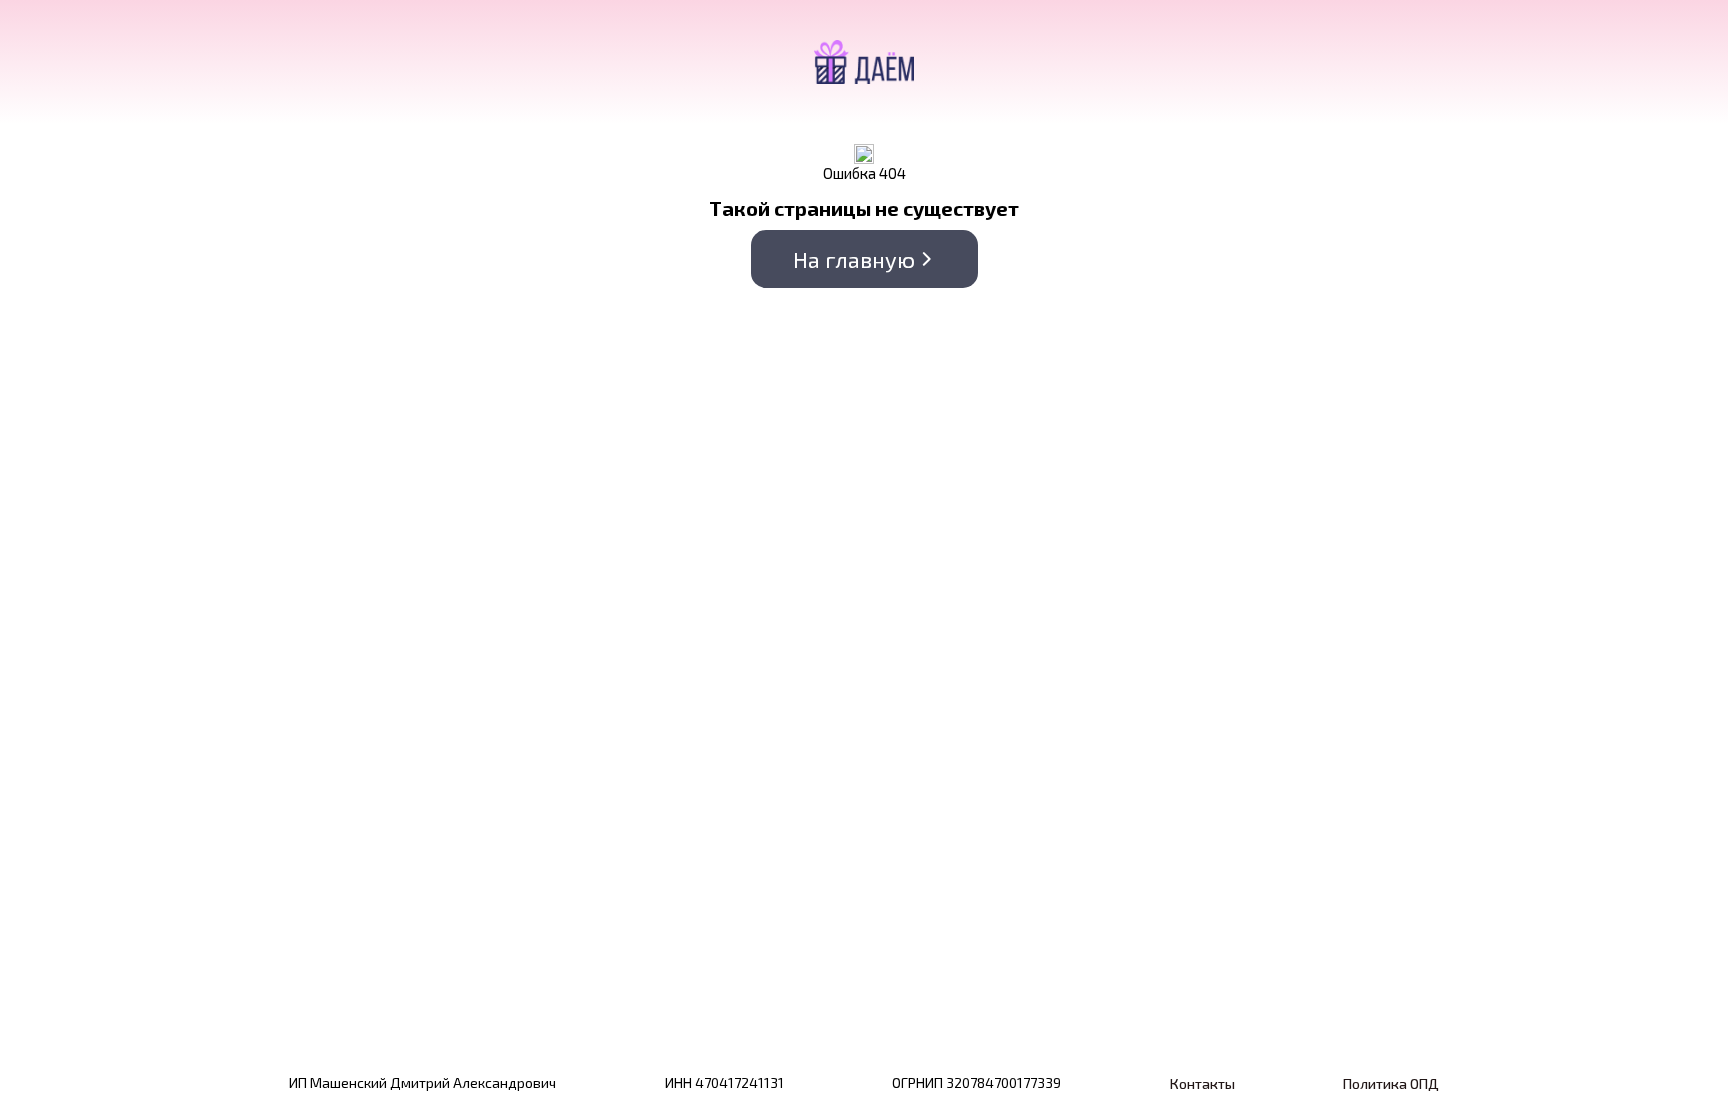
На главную (854, 259)
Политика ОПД (1391, 1083)
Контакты (1202, 1083)
